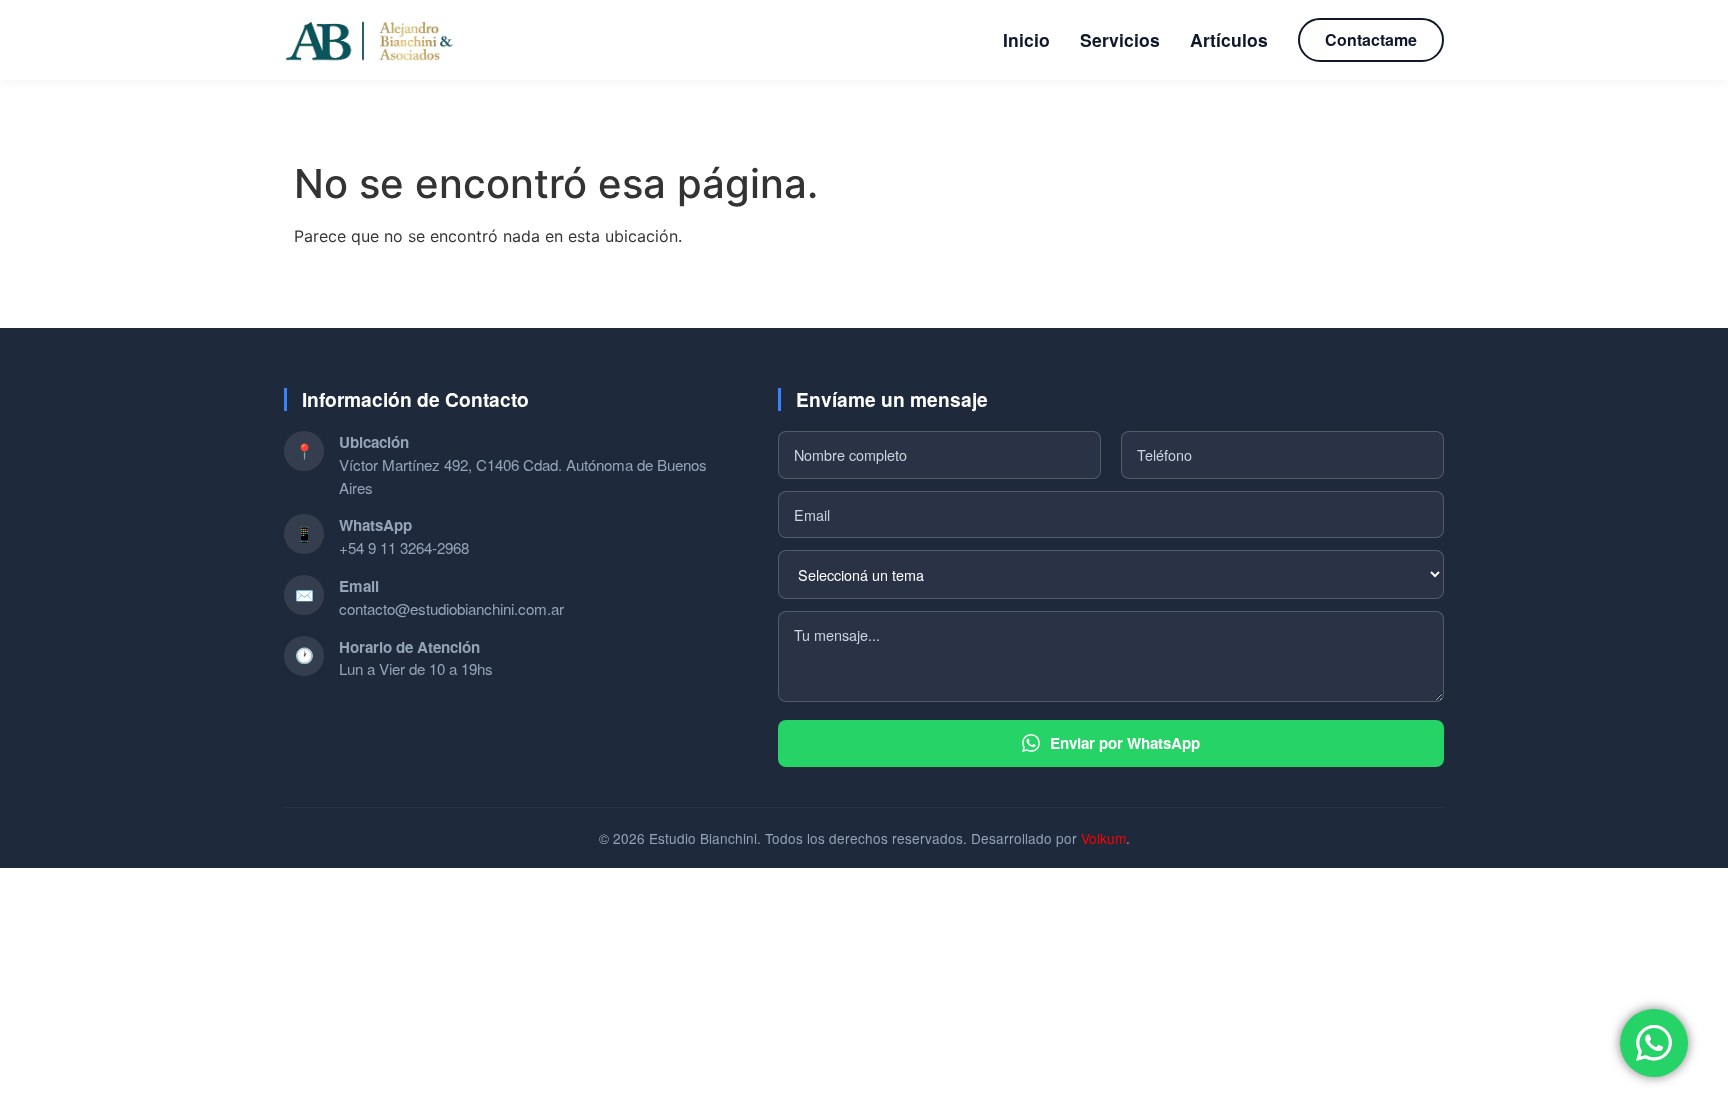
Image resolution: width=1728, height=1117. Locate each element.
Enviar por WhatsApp (1125, 743)
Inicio (1026, 39)
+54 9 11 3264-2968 (404, 547)
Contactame (1371, 39)
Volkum (1103, 838)
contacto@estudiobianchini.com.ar (451, 608)
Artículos (1229, 39)
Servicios (1120, 39)
